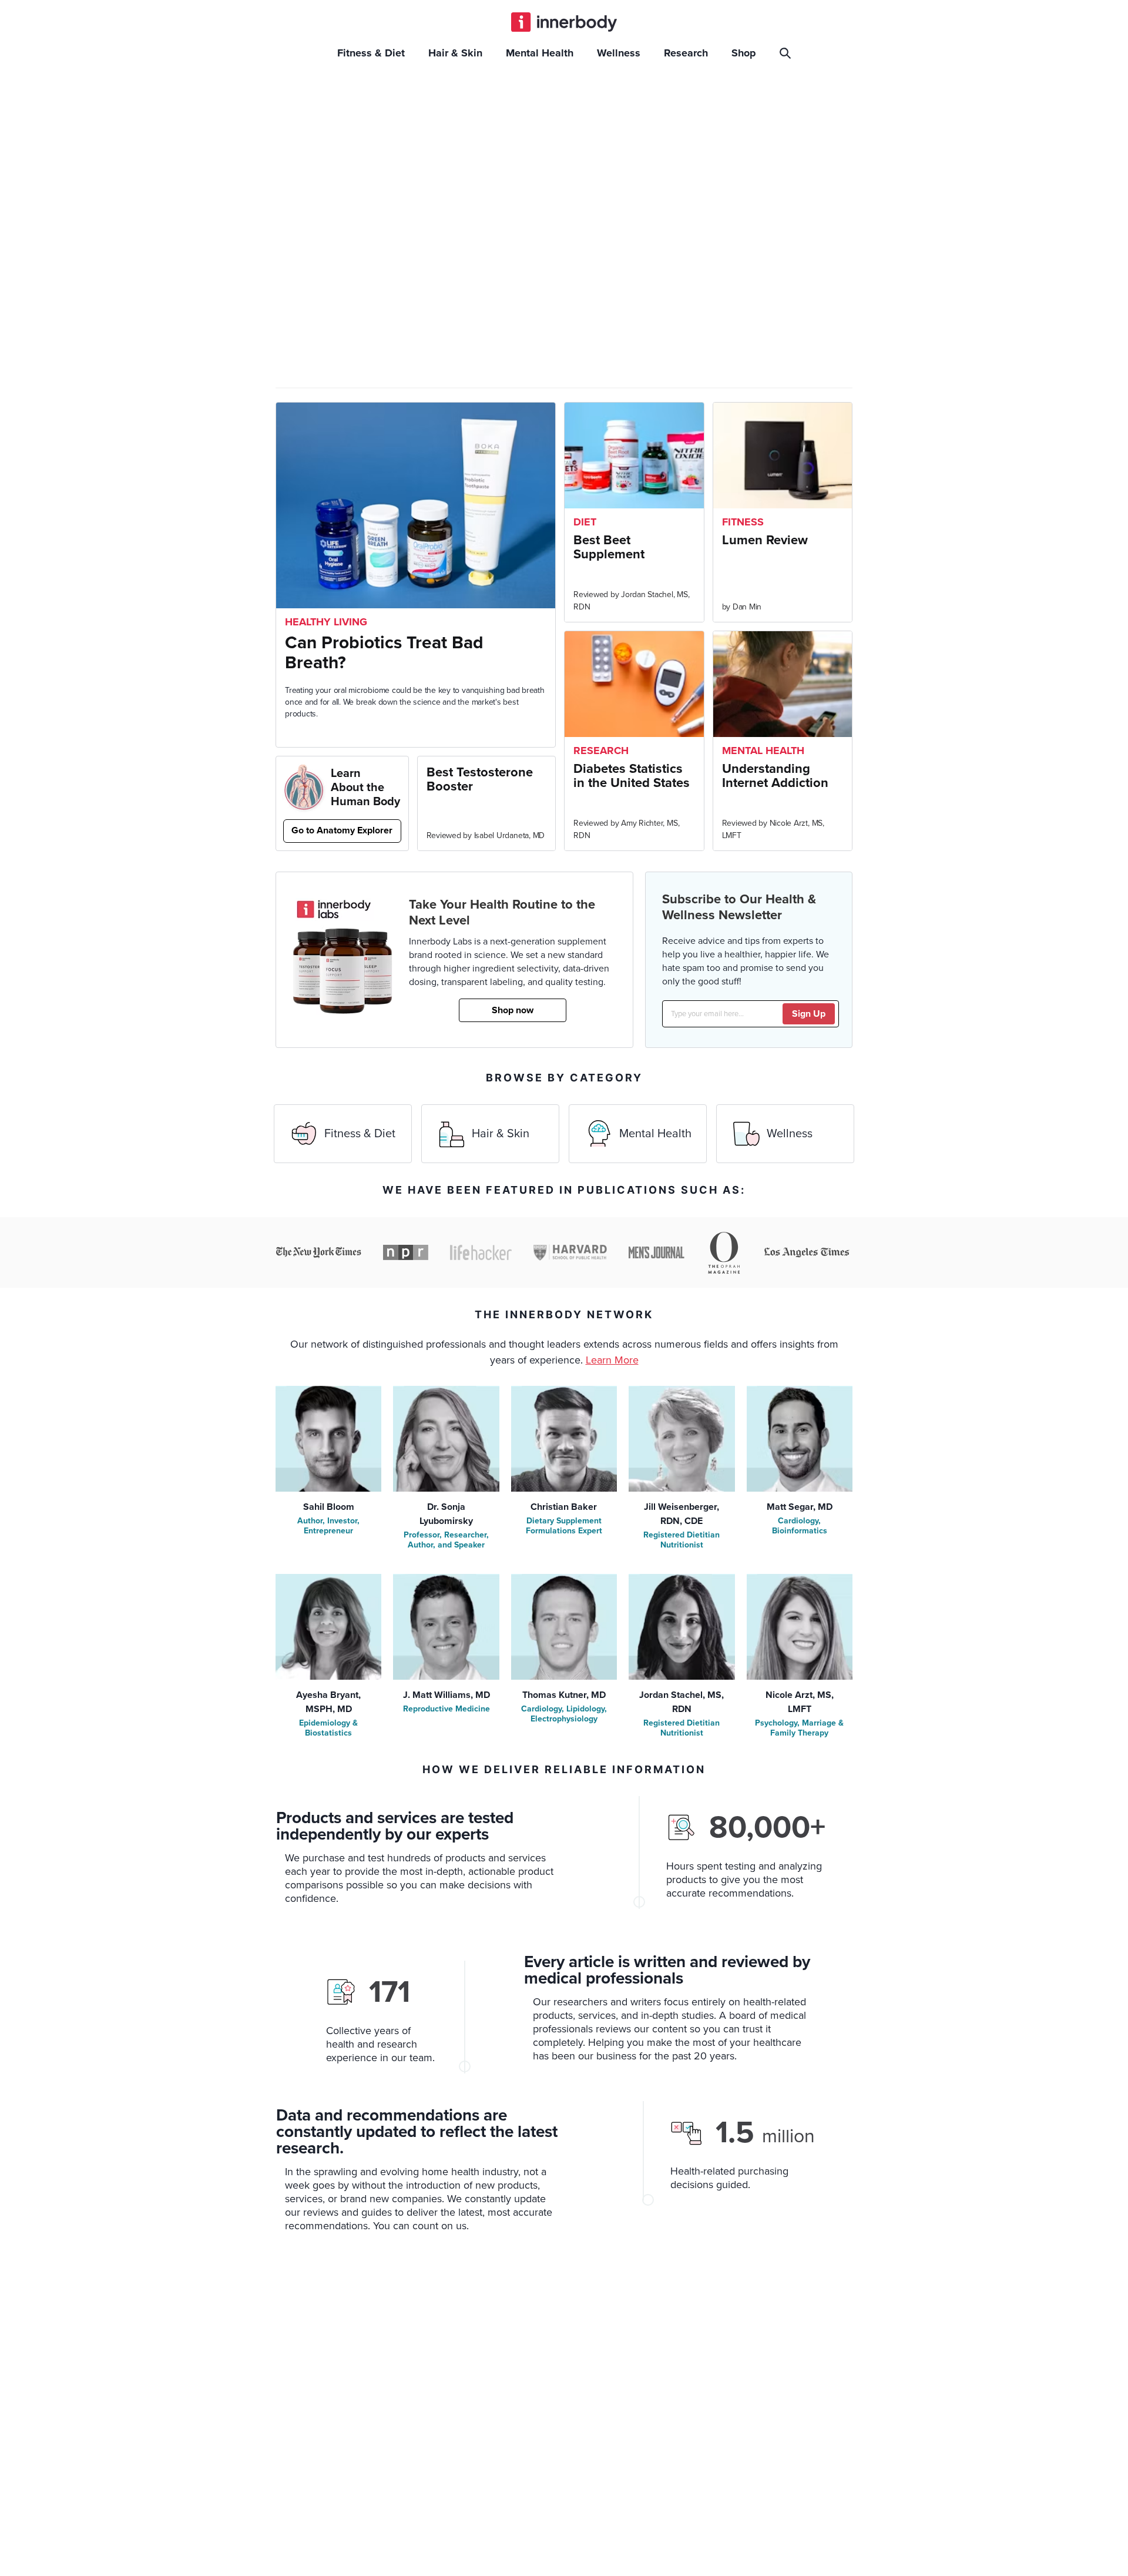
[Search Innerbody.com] (787, 53)
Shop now (513, 1010)
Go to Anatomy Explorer (342, 830)
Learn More (612, 1360)
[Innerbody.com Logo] (564, 22)
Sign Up (809, 1014)
